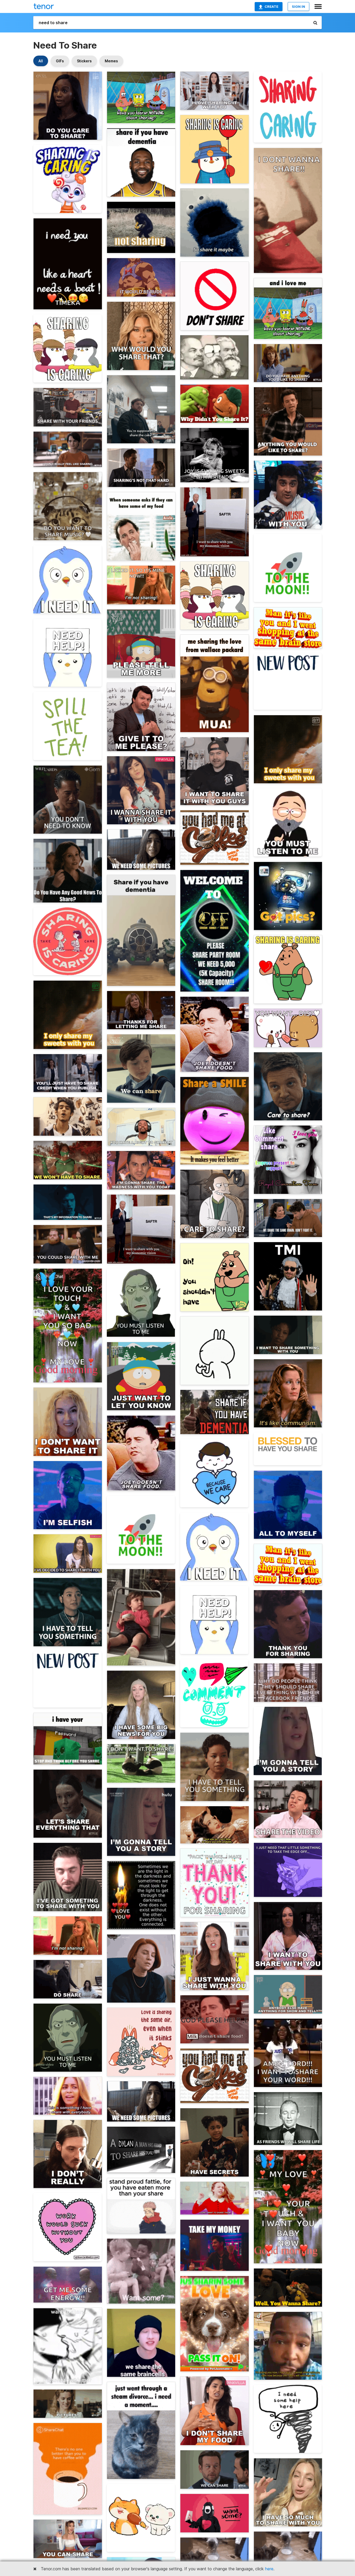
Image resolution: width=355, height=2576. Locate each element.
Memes (111, 61)
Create (271, 6)
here (269, 2569)
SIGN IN (298, 6)
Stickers (84, 61)
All (41, 61)
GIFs (60, 61)
